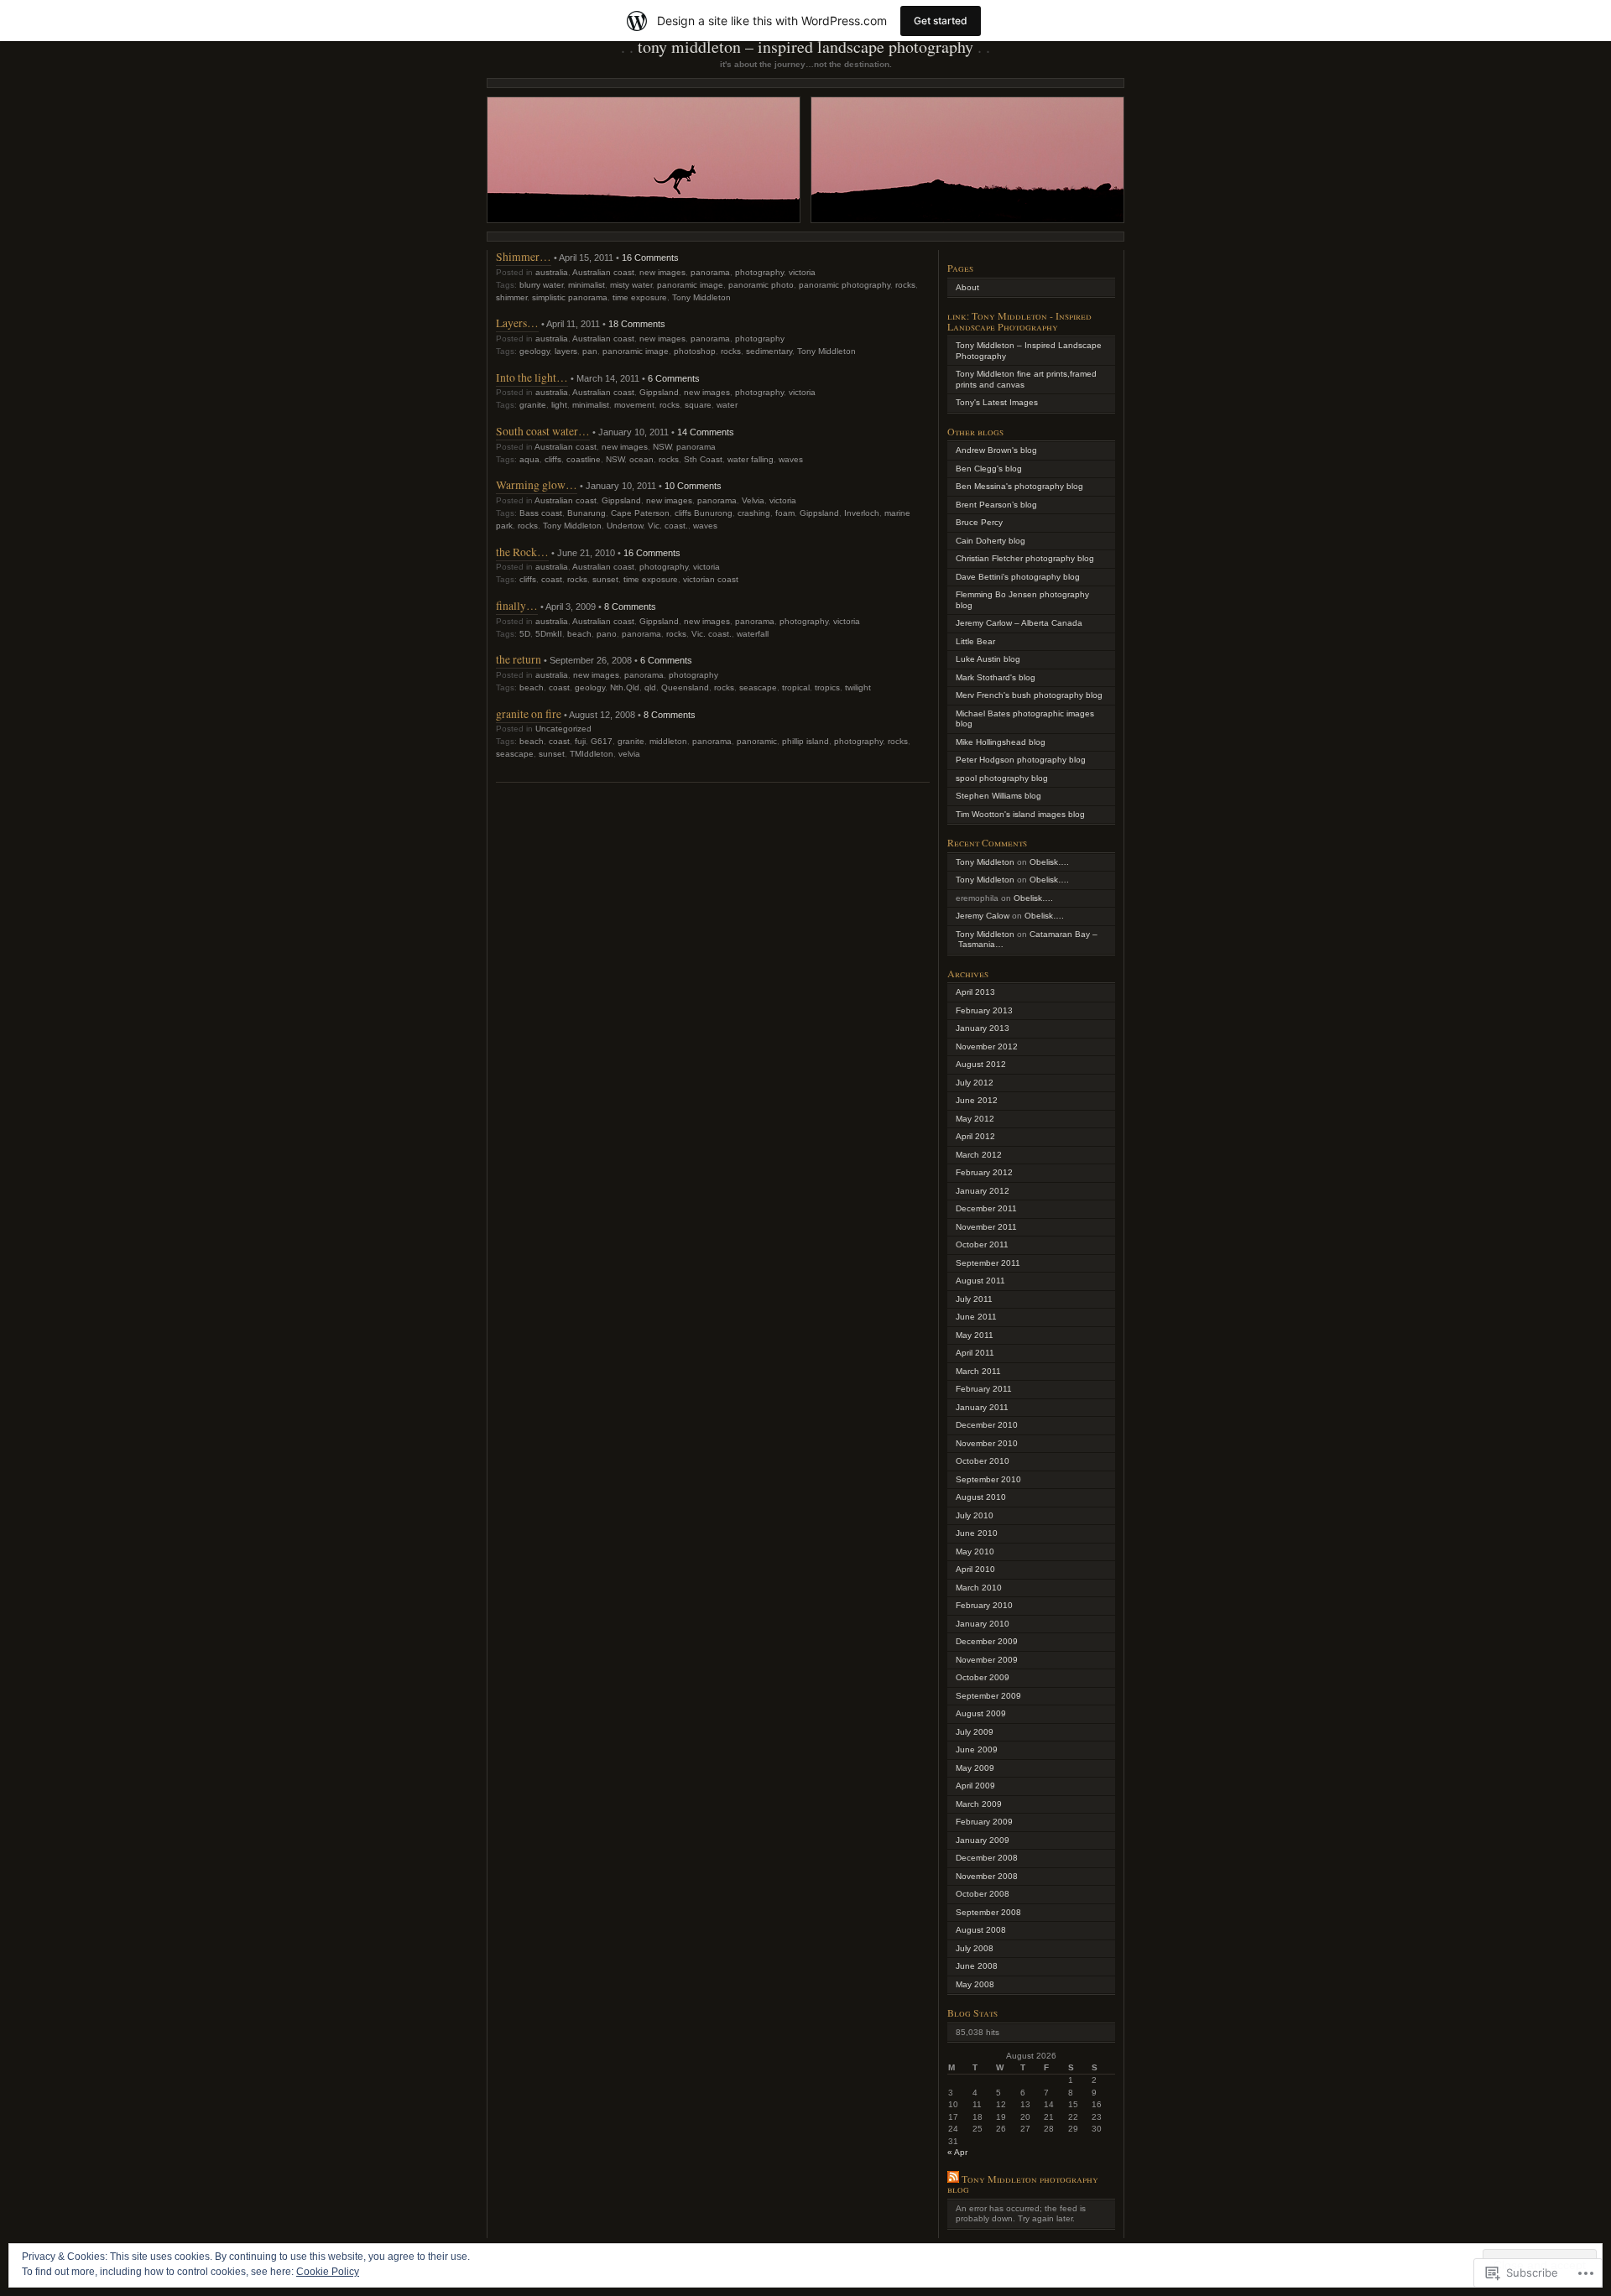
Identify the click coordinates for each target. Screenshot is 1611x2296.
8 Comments (630, 607)
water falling (751, 459)
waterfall (753, 634)
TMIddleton (592, 754)
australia (552, 272)
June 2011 (976, 1317)
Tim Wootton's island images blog (1020, 814)
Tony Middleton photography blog (1023, 2184)
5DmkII (549, 634)
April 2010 (975, 1569)
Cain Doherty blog (991, 541)
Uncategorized (563, 729)
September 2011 (988, 1263)
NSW (662, 447)
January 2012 (983, 1191)
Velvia (753, 500)
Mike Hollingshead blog (1001, 742)
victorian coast (711, 579)
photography (759, 272)
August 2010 (981, 1497)
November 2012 (987, 1046)
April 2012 (975, 1136)
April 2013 (975, 992)
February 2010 (984, 1605)
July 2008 (975, 1948)
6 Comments (674, 378)
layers (566, 351)
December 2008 (987, 1858)
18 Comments (637, 324)
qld (650, 687)
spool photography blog (1002, 778)
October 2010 (983, 1461)
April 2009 (975, 1786)
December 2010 (987, 1425)
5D (525, 634)
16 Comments (650, 258)
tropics (827, 687)
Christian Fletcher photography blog (1025, 558)
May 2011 (975, 1335)
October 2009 (983, 1677)
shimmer (511, 297)
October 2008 (983, 1894)
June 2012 (977, 1100)
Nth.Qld (625, 687)
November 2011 (986, 1227)
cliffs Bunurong (704, 513)
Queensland (685, 687)
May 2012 (975, 1119)
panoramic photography (845, 285)
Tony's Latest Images (997, 402)
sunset (605, 579)
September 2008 (988, 1912)
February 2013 (984, 1010)
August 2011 (980, 1281)
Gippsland (659, 392)
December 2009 (987, 1641)
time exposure (640, 297)
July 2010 (975, 1515)
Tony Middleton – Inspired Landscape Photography (805, 47)
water (727, 405)
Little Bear (975, 641)
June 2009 (977, 1749)
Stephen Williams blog (998, 796)
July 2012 (975, 1083)
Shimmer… (524, 256)
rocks (905, 285)
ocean (641, 459)
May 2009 (975, 1768)
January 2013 (983, 1028)
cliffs (553, 459)
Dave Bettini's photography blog (1018, 577)
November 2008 (987, 1876)
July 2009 (975, 1732)
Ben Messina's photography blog (1019, 486)
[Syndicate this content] (953, 2179)
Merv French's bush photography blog (1029, 695)
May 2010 (975, 1551)
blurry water (541, 285)
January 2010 (983, 1624)
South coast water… (543, 431)
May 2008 (975, 1984)
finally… (517, 605)
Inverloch (862, 513)
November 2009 (987, 1660)
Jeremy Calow (983, 916)
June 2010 (977, 1533)
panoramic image (690, 285)
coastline (584, 459)
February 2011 (984, 1389)
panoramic (757, 741)
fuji (580, 741)
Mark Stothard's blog (996, 677)
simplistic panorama (570, 297)
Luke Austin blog (988, 659)
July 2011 (974, 1299)
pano (607, 634)
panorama (710, 272)
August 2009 (981, 1713)
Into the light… (532, 377)
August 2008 (981, 1930)
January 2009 (983, 1840)
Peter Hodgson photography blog (1021, 760)
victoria (802, 272)
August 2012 (981, 1064)
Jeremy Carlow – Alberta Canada (1019, 623)
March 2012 (979, 1155)
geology (534, 351)
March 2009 (979, 1804)
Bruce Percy (979, 522)
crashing (754, 513)
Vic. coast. (668, 526)
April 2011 (975, 1353)
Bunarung (587, 513)
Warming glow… (537, 484)
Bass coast (541, 513)
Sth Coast (703, 459)
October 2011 (982, 1244)
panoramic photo (761, 285)
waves (791, 459)
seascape (758, 687)
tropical (796, 687)
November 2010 (987, 1443)
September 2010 (988, 1479)
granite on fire (529, 713)
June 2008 (977, 1966)
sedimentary (769, 351)
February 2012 (984, 1172)
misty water (631, 285)
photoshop (695, 351)
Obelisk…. (1049, 862)
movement (634, 405)
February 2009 (984, 1822)
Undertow (625, 526)
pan (590, 351)
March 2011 (978, 1371)
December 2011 (986, 1208)
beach (579, 634)
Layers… (517, 323)
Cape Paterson (640, 513)
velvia (629, 754)
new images (662, 272)
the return (519, 659)
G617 (602, 741)
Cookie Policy (328, 2272)
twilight (858, 687)
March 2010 (979, 1588)
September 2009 (988, 1696)
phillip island (805, 741)
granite (533, 405)
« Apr (957, 2152)
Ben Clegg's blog (989, 469)
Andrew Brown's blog (996, 450)
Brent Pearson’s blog (996, 505)
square (698, 405)
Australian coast (603, 272)
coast (552, 579)
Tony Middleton (701, 297)
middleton (668, 741)
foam (785, 513)
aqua (529, 459)
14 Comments (706, 432)
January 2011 (982, 1407)
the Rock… (522, 552)
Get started (941, 21)
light (559, 405)
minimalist (587, 285)
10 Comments (693, 486)
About (967, 287)
